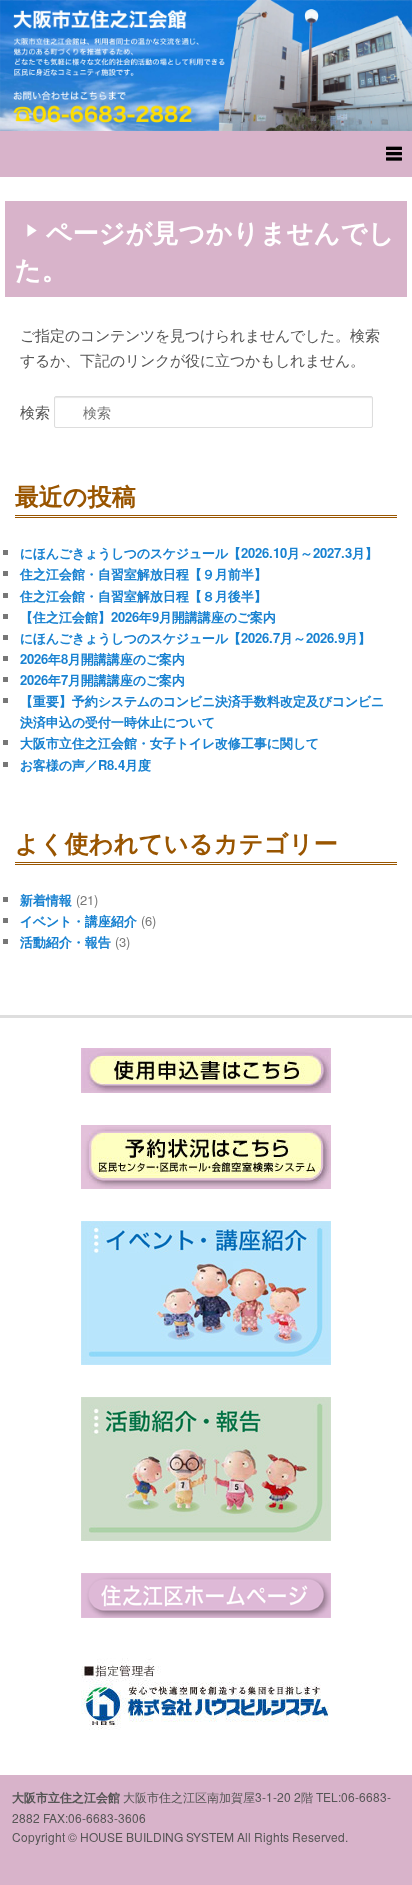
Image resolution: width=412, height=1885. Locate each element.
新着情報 (46, 899)
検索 (35, 411)
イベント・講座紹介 (78, 920)
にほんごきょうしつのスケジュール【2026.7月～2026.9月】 (195, 637)
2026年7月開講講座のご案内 (102, 679)
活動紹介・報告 (65, 941)
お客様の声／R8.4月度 (85, 764)
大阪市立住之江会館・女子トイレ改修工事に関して (169, 742)
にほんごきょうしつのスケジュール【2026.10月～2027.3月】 (199, 552)
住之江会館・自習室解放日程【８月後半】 (143, 595)
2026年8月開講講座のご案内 (102, 658)
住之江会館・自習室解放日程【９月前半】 (143, 573)
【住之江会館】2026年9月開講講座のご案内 (148, 616)
